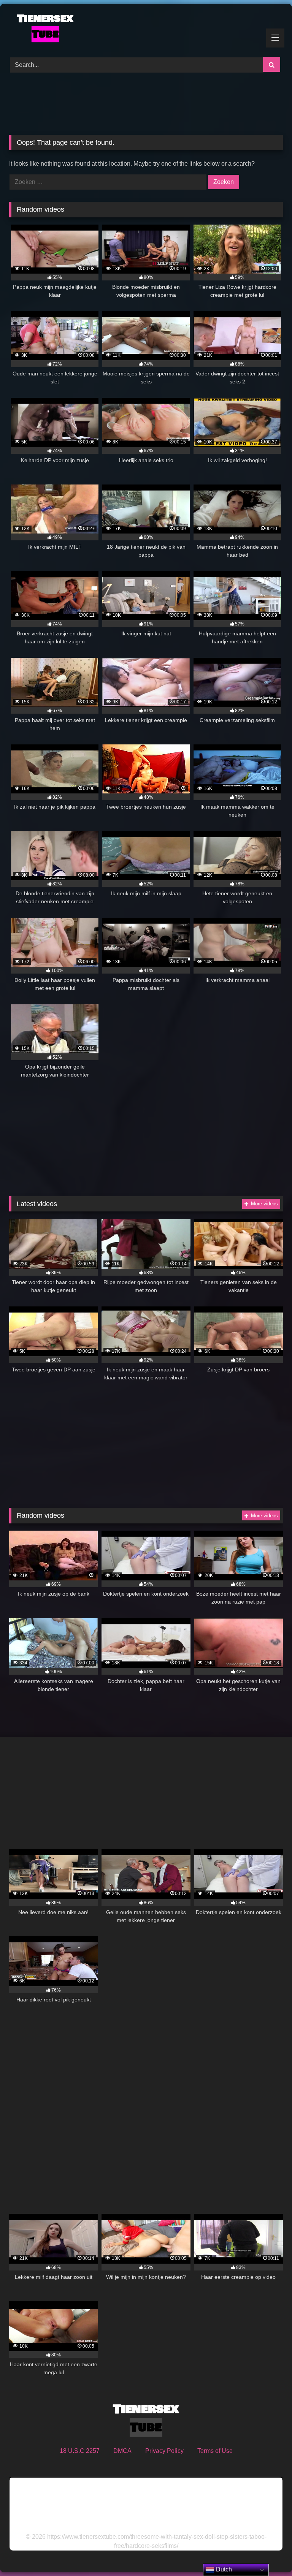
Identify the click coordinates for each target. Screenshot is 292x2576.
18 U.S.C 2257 (80, 2451)
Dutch (223, 2569)
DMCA (122, 2451)
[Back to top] (268, 2553)
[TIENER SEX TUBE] (146, 28)
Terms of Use (215, 2451)
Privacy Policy (164, 2451)
